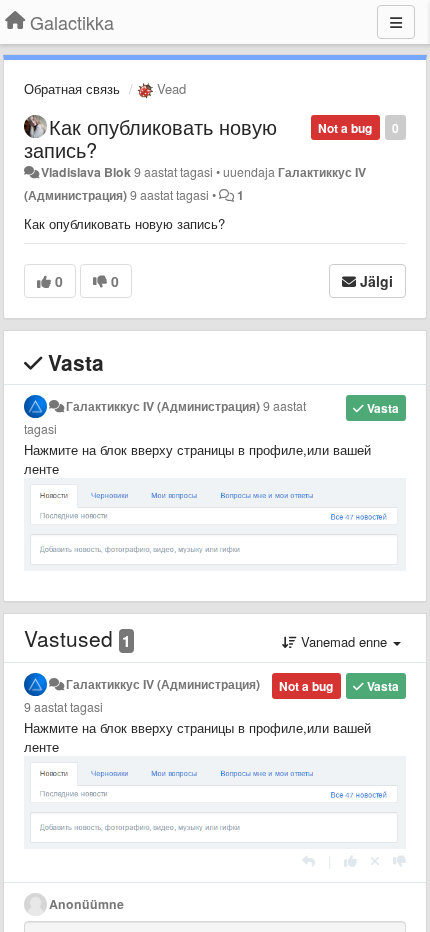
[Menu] (396, 22)
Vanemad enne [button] (344, 641)
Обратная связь (72, 88)
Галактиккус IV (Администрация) (163, 406)
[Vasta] (308, 860)
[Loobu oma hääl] (375, 860)
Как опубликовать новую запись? (150, 138)
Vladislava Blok (86, 172)
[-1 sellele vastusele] (399, 860)
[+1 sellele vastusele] (350, 860)
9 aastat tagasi (63, 707)
